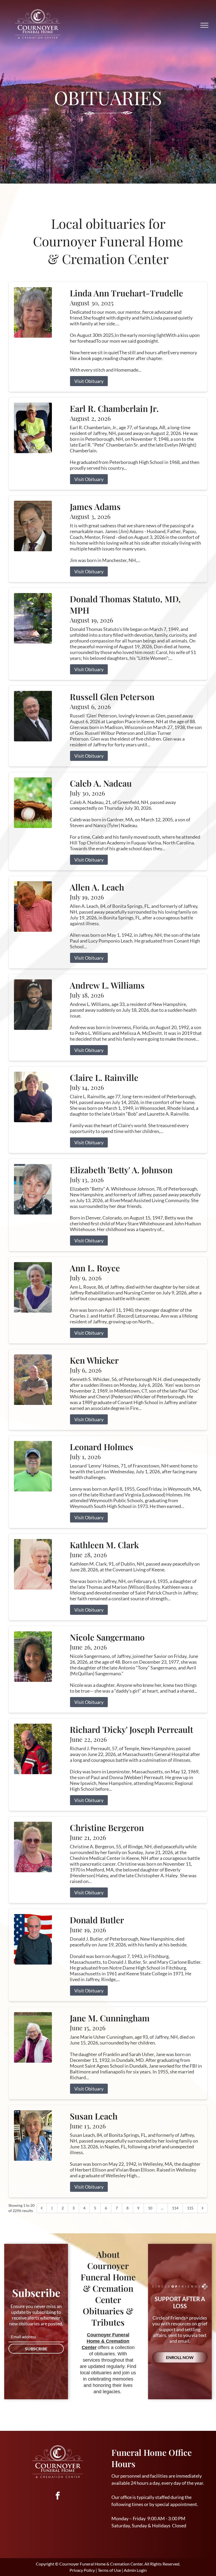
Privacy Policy (82, 2570)
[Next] (203, 2208)
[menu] (204, 25)
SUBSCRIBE (36, 2349)
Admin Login (135, 2570)
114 (175, 2208)
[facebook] (58, 2496)
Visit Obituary (89, 381)
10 (150, 2208)
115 (190, 2208)
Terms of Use (109, 2570)
